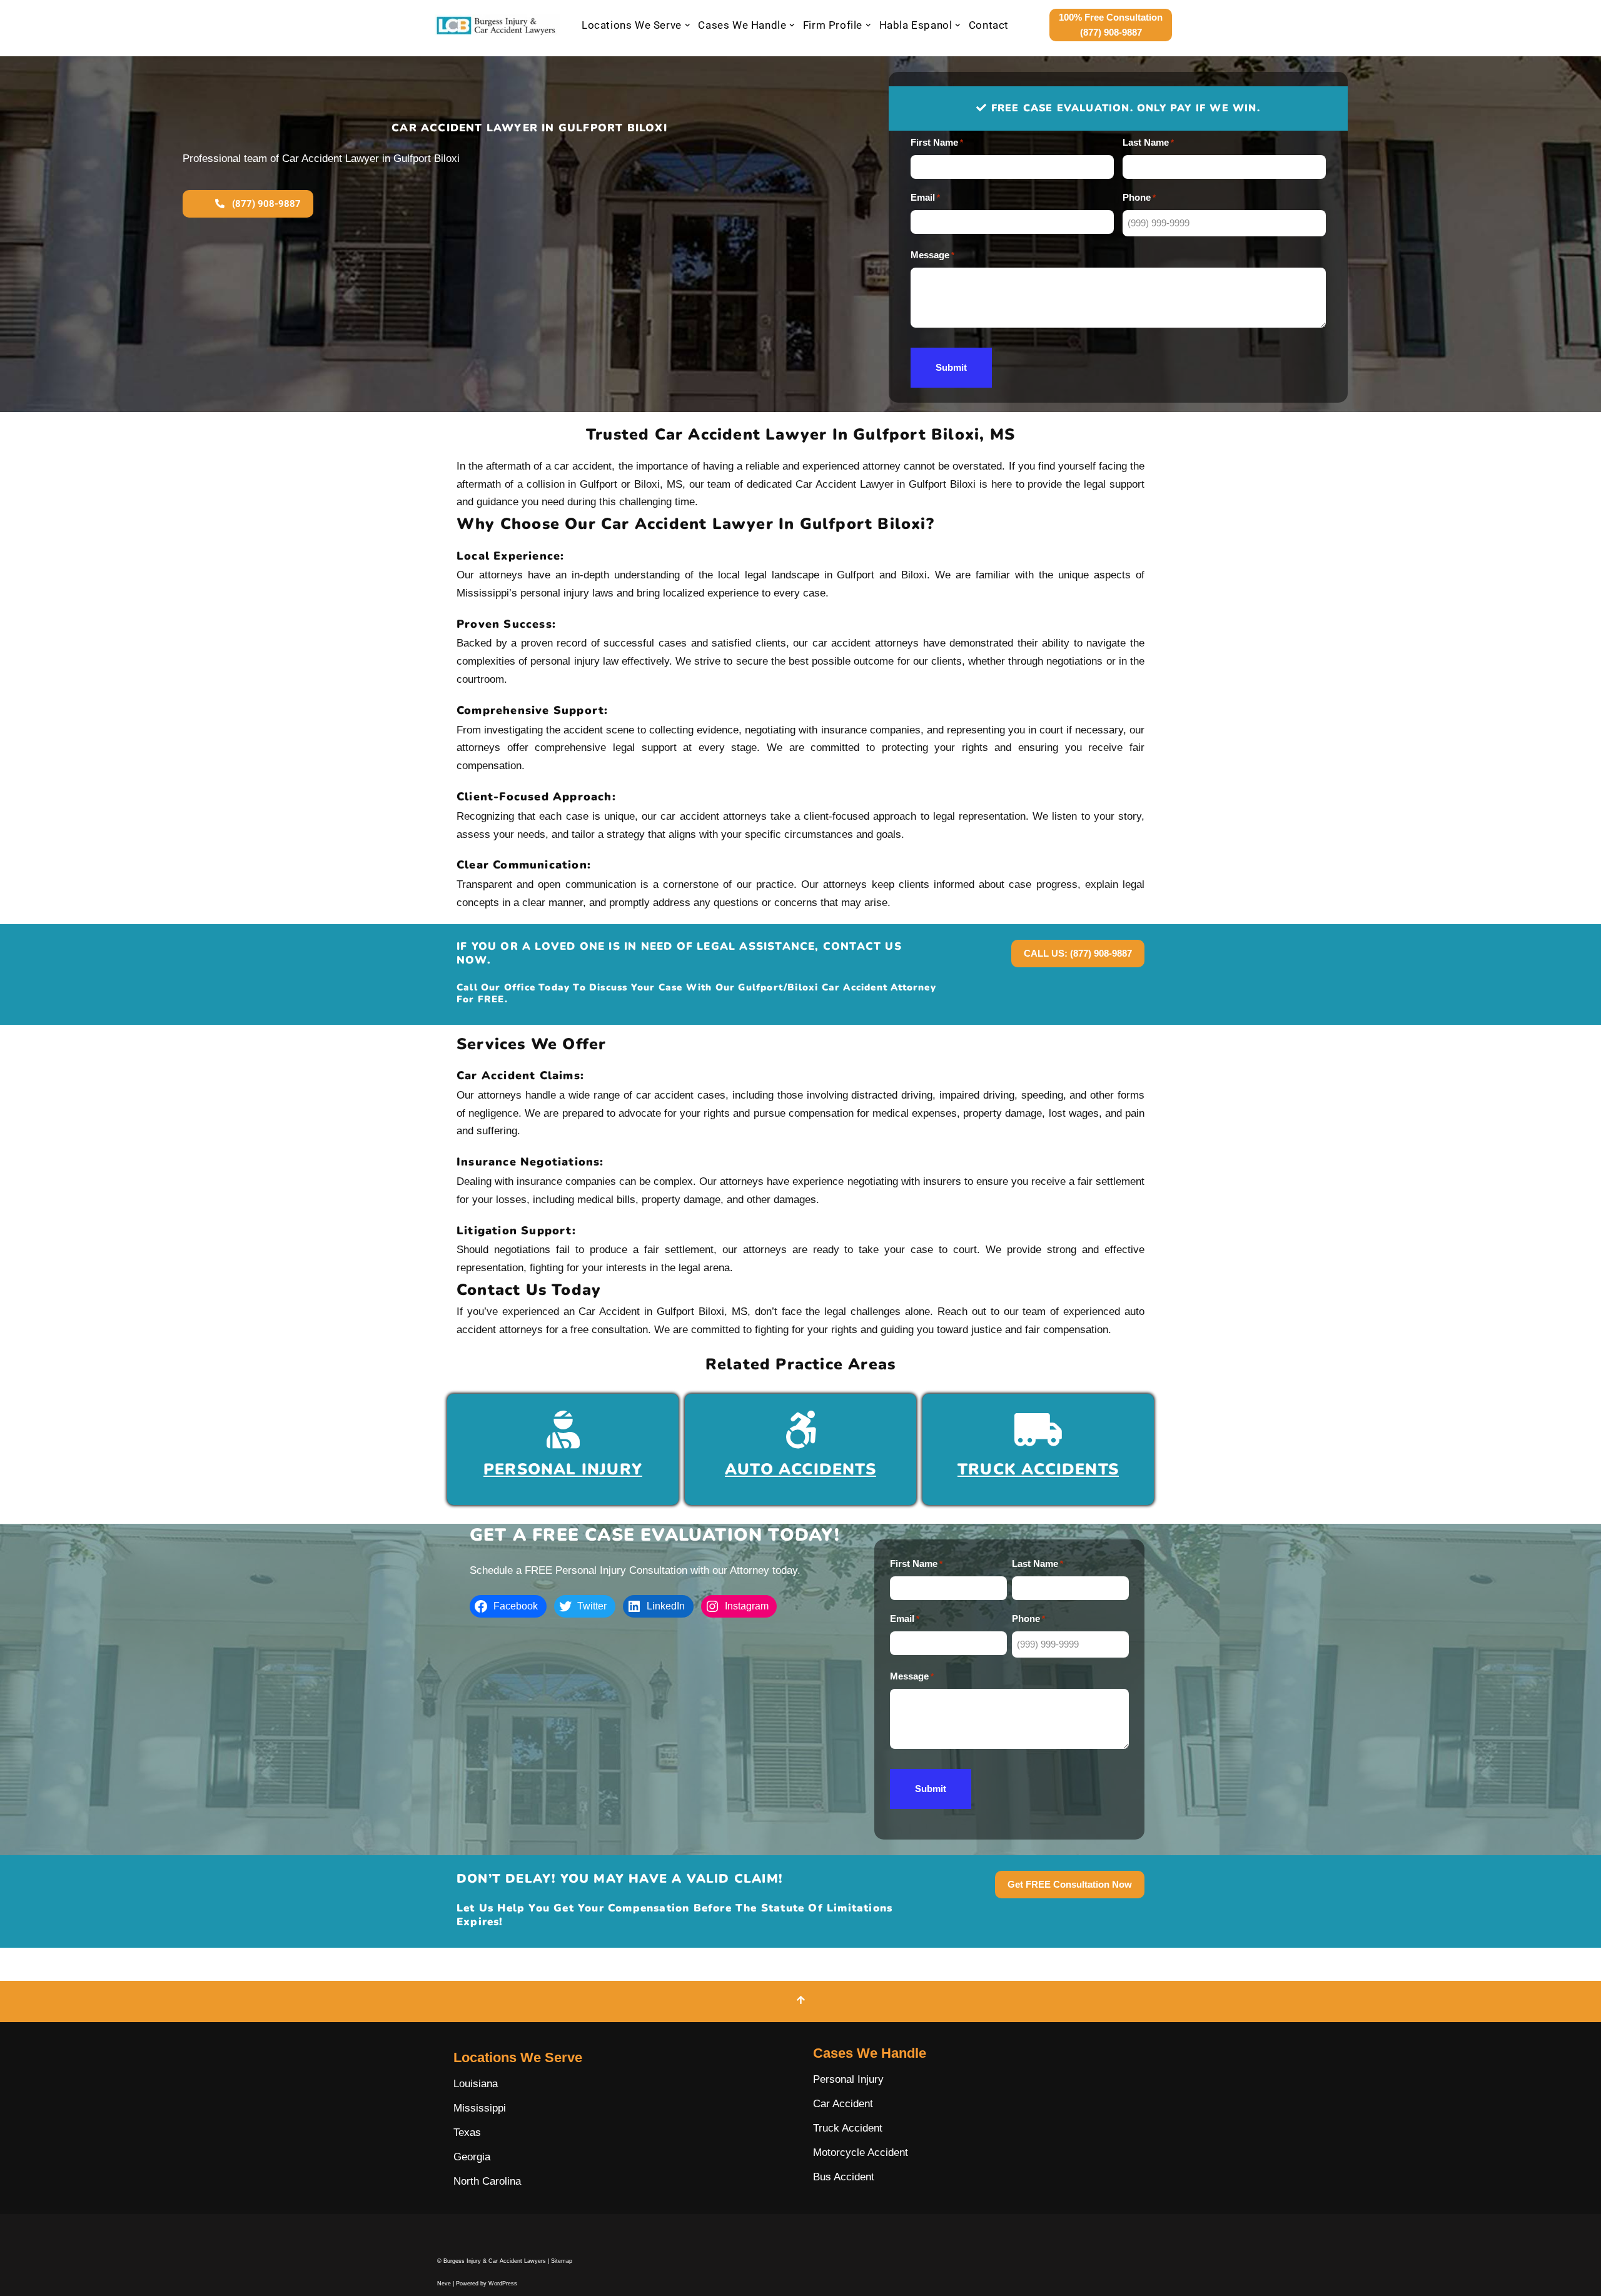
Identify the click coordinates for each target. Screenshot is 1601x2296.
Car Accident (843, 2104)
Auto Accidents (800, 1469)
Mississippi (480, 2108)
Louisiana (476, 2084)
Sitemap (562, 2261)
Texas (467, 2132)
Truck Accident (848, 2128)
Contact (989, 25)
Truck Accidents (1038, 1469)
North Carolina (487, 2181)
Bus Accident (844, 2177)
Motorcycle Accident (861, 2152)
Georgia (472, 2157)
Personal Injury (563, 1469)
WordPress (503, 2283)
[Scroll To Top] (800, 2001)
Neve (444, 2283)
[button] (688, 25)
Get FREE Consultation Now (1070, 1884)
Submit (951, 367)
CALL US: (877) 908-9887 (1078, 953)
